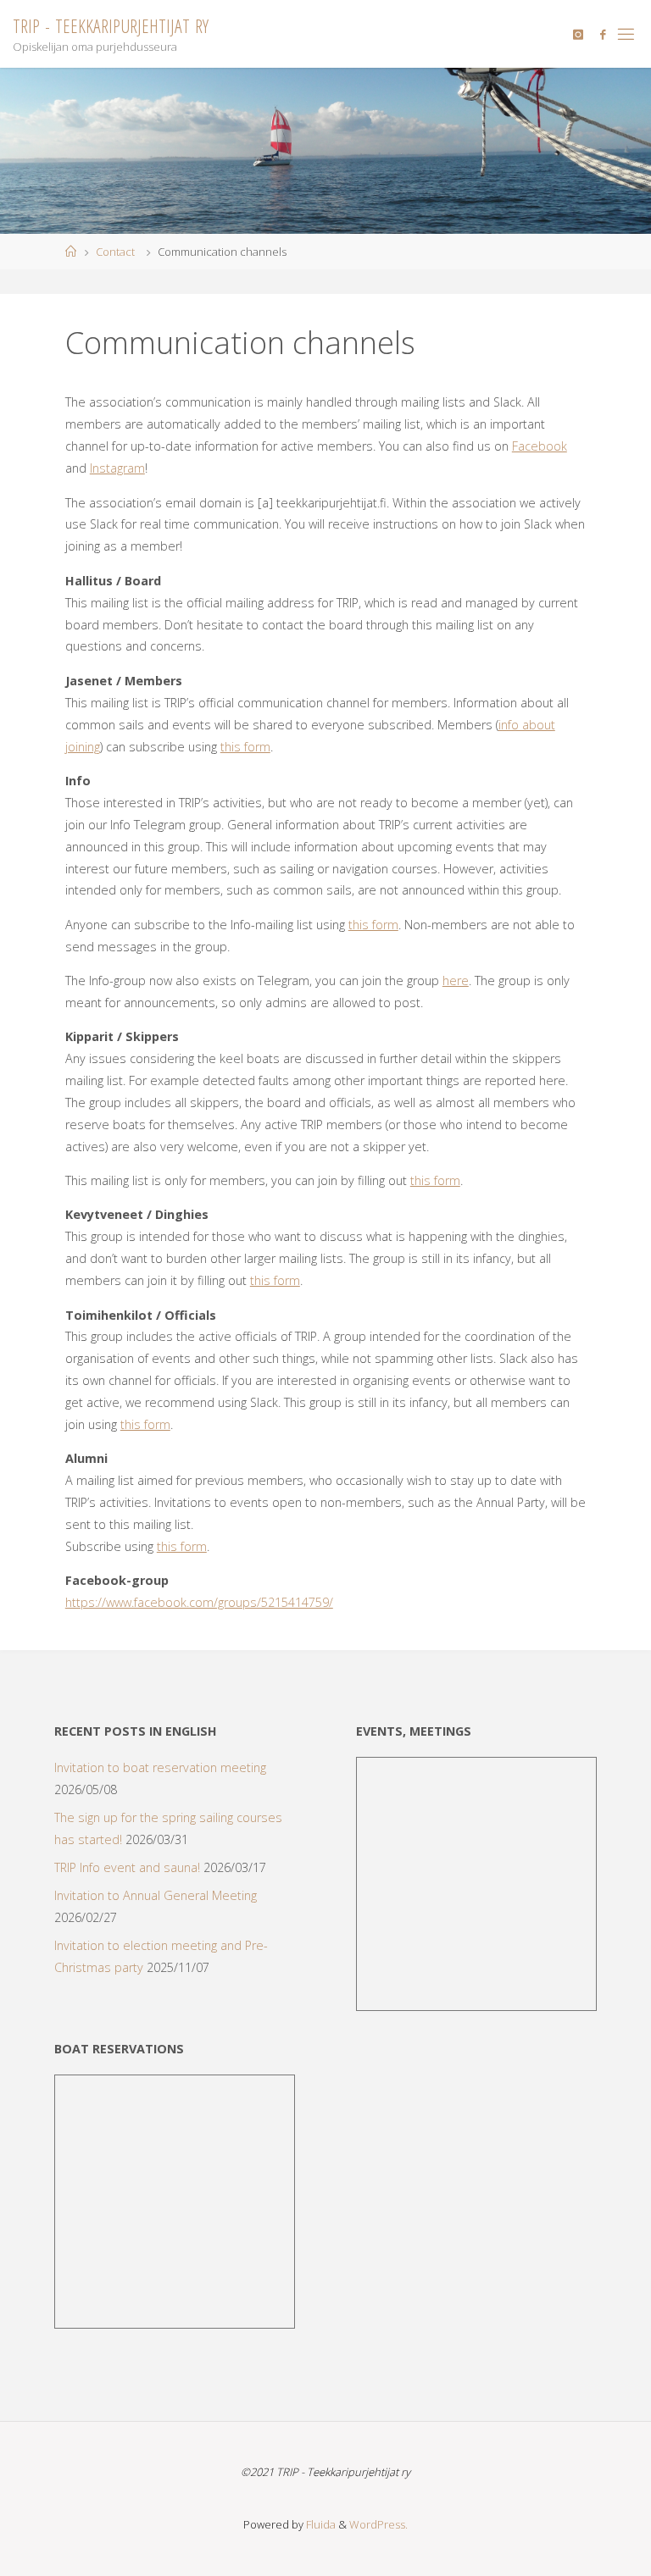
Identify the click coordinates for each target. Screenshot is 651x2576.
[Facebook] (603, 34)
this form (245, 747)
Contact (115, 252)
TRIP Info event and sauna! (127, 1867)
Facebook (540, 446)
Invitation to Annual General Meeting (156, 1895)
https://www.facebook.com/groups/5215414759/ (199, 1602)
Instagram (117, 468)
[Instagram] (578, 34)
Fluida (320, 2524)
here (456, 981)
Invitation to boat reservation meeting (160, 1767)
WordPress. (378, 2524)
